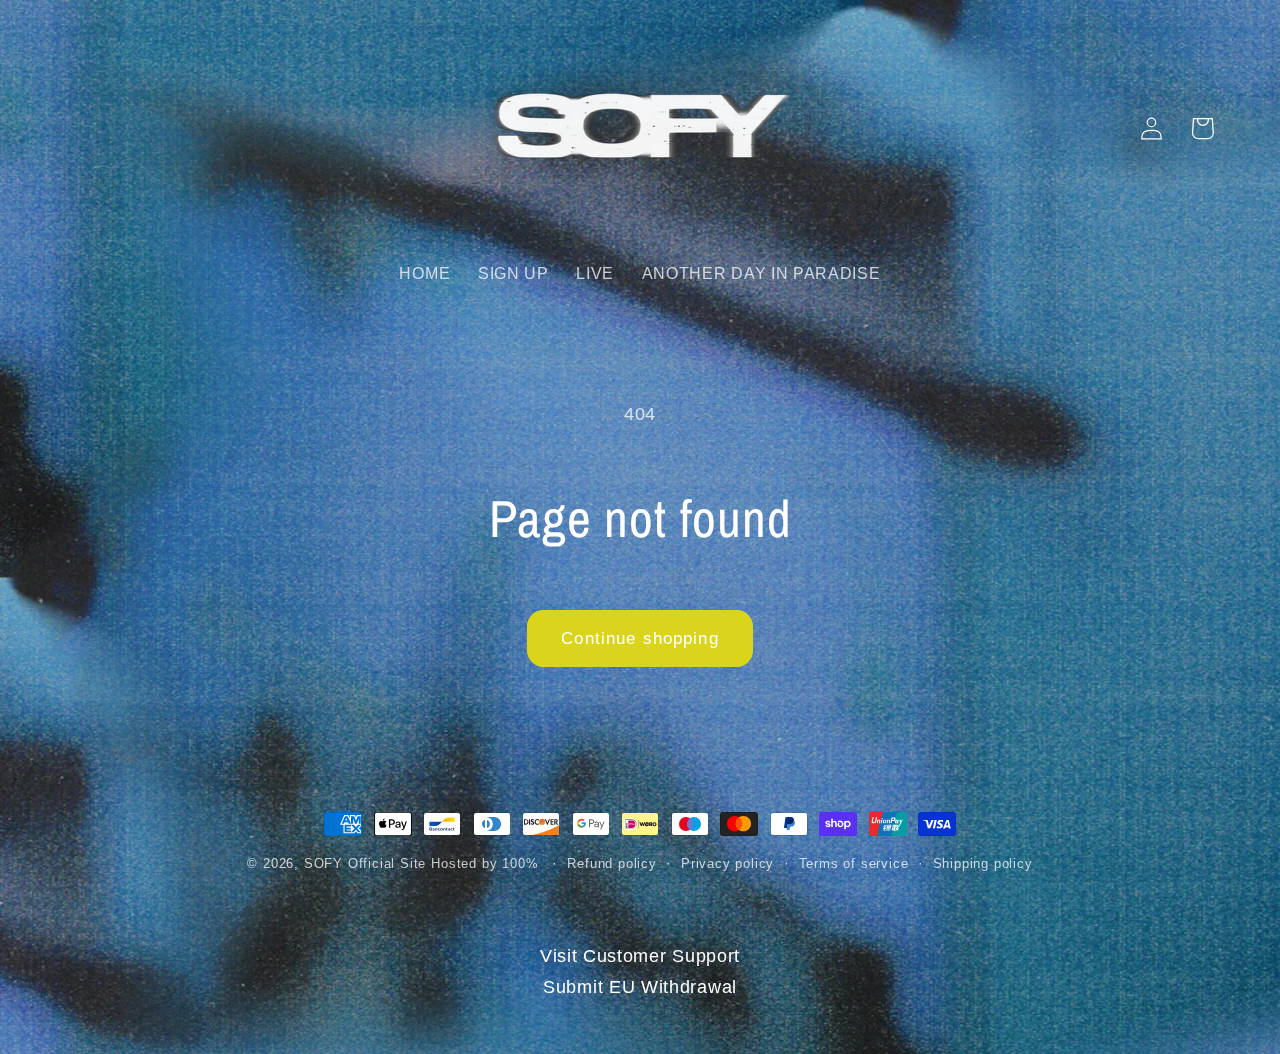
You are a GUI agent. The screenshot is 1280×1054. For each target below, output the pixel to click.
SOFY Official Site (365, 864)
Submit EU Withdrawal (640, 986)
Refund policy (611, 864)
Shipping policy (983, 864)
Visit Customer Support (640, 955)
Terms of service (854, 864)
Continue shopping (640, 638)
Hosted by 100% (484, 864)
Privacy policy (727, 864)
